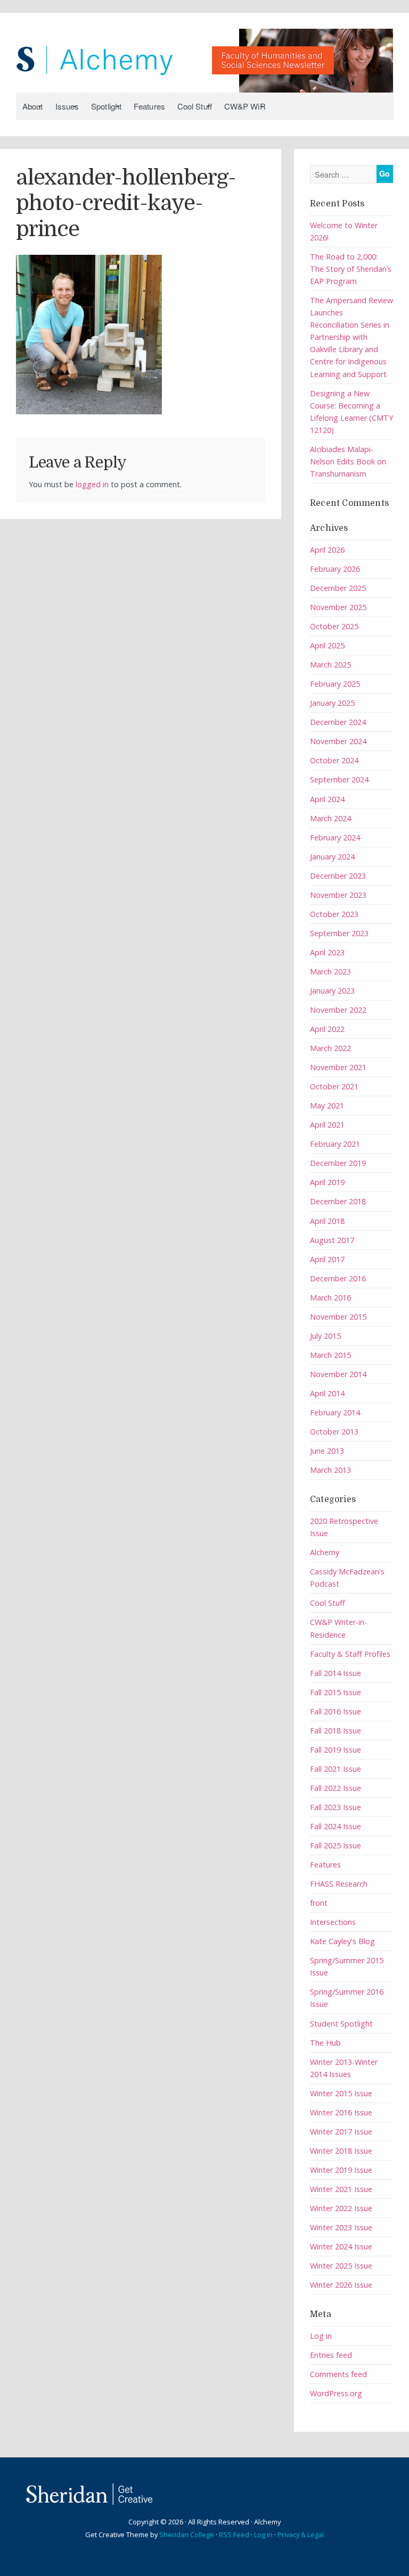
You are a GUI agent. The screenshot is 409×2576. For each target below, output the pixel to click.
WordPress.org (336, 2393)
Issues (67, 106)
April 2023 (327, 952)
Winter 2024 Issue (341, 2246)
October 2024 (334, 760)
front (319, 1903)
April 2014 (327, 1393)
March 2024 (330, 818)
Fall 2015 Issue (336, 1692)
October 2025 (334, 626)
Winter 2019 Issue (341, 2170)
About (33, 106)
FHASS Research (339, 1884)
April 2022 (327, 1029)
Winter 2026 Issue (341, 2285)
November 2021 (338, 1067)
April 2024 (327, 799)
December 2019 (338, 1163)
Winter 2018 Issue (341, 2151)
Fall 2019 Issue (336, 1750)
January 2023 (332, 991)
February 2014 (335, 1412)
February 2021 (335, 1144)
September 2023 (339, 933)
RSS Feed (234, 2535)
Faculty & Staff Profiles (350, 1654)
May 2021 (327, 1106)
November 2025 (338, 607)
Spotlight (106, 106)
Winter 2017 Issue (341, 2132)
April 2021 (327, 1125)
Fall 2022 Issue (336, 1788)
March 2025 (330, 665)
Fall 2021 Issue (336, 1769)
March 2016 (330, 1298)
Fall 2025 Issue (336, 1845)
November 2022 (338, 1010)
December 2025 (338, 588)
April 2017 (327, 1259)
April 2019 (327, 1182)
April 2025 (327, 645)
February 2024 (335, 837)
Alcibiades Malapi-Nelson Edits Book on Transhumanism (348, 461)
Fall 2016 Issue (336, 1711)
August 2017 (332, 1240)
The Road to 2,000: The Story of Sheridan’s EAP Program (351, 269)
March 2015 (330, 1355)
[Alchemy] (204, 55)
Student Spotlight (341, 2024)
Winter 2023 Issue (341, 2227)
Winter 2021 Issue (341, 2189)
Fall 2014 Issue (336, 1673)
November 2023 (338, 895)
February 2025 (335, 684)
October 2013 (334, 1432)
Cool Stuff (195, 106)
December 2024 (338, 722)
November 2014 (338, 1374)
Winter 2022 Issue (341, 2208)
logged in (92, 484)
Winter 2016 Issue (341, 2112)
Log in (321, 2336)
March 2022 (330, 1048)
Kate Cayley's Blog (342, 1941)
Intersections (333, 1922)
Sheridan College (187, 2535)
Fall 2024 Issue (336, 1826)
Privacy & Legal (301, 2535)
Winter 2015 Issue (341, 2093)
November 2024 (338, 741)
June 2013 (327, 1451)
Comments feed (338, 2374)
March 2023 (330, 972)
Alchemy (325, 1552)
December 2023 (338, 876)
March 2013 (330, 1470)
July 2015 (325, 1336)
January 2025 (332, 703)
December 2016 (338, 1278)
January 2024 (332, 857)
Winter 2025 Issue (341, 2266)
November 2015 (338, 1317)
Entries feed (331, 2355)
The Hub (325, 2043)
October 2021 (334, 1086)
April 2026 (327, 550)
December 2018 (338, 1201)
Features (149, 106)
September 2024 (339, 780)
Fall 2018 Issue (336, 1731)
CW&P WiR (245, 106)
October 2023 (334, 914)
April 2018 (327, 1221)
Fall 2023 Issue (336, 1807)
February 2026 (335, 569)
